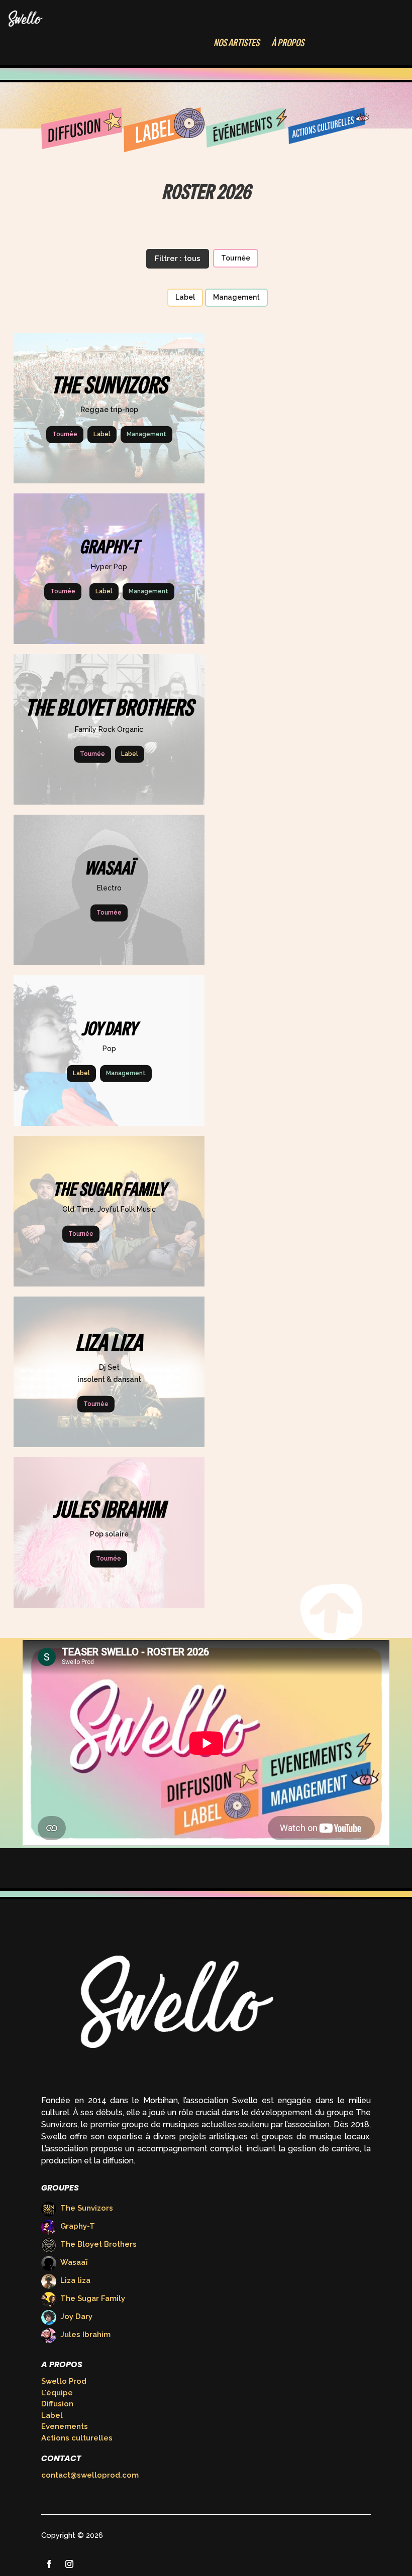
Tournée (236, 258)
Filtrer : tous (178, 259)
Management (236, 297)
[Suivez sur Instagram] (69, 2564)
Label (185, 297)
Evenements (65, 2426)
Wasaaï (74, 2262)
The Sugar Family (93, 2298)
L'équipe (57, 2393)
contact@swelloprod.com (90, 2475)
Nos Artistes (236, 43)
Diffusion (57, 2404)
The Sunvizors (87, 2208)
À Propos (288, 43)
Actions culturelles (77, 2438)
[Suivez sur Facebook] (49, 2564)
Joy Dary (76, 2316)
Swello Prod (64, 2381)
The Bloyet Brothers (98, 2244)
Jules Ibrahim (85, 2335)
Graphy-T (78, 2226)
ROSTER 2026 (206, 192)
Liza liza (75, 2280)
